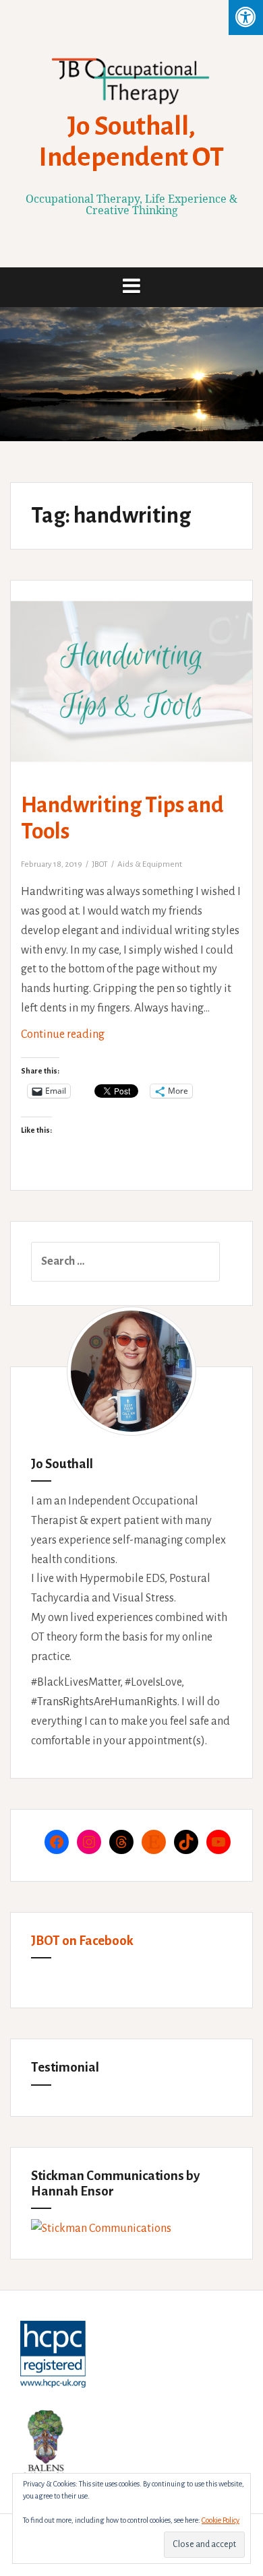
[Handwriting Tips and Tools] (141, 696)
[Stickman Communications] (101, 2228)
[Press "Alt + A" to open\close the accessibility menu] (246, 18)
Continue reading (94, 1039)
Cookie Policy (221, 2520)
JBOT (100, 864)
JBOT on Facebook (82, 1941)
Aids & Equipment (150, 864)
